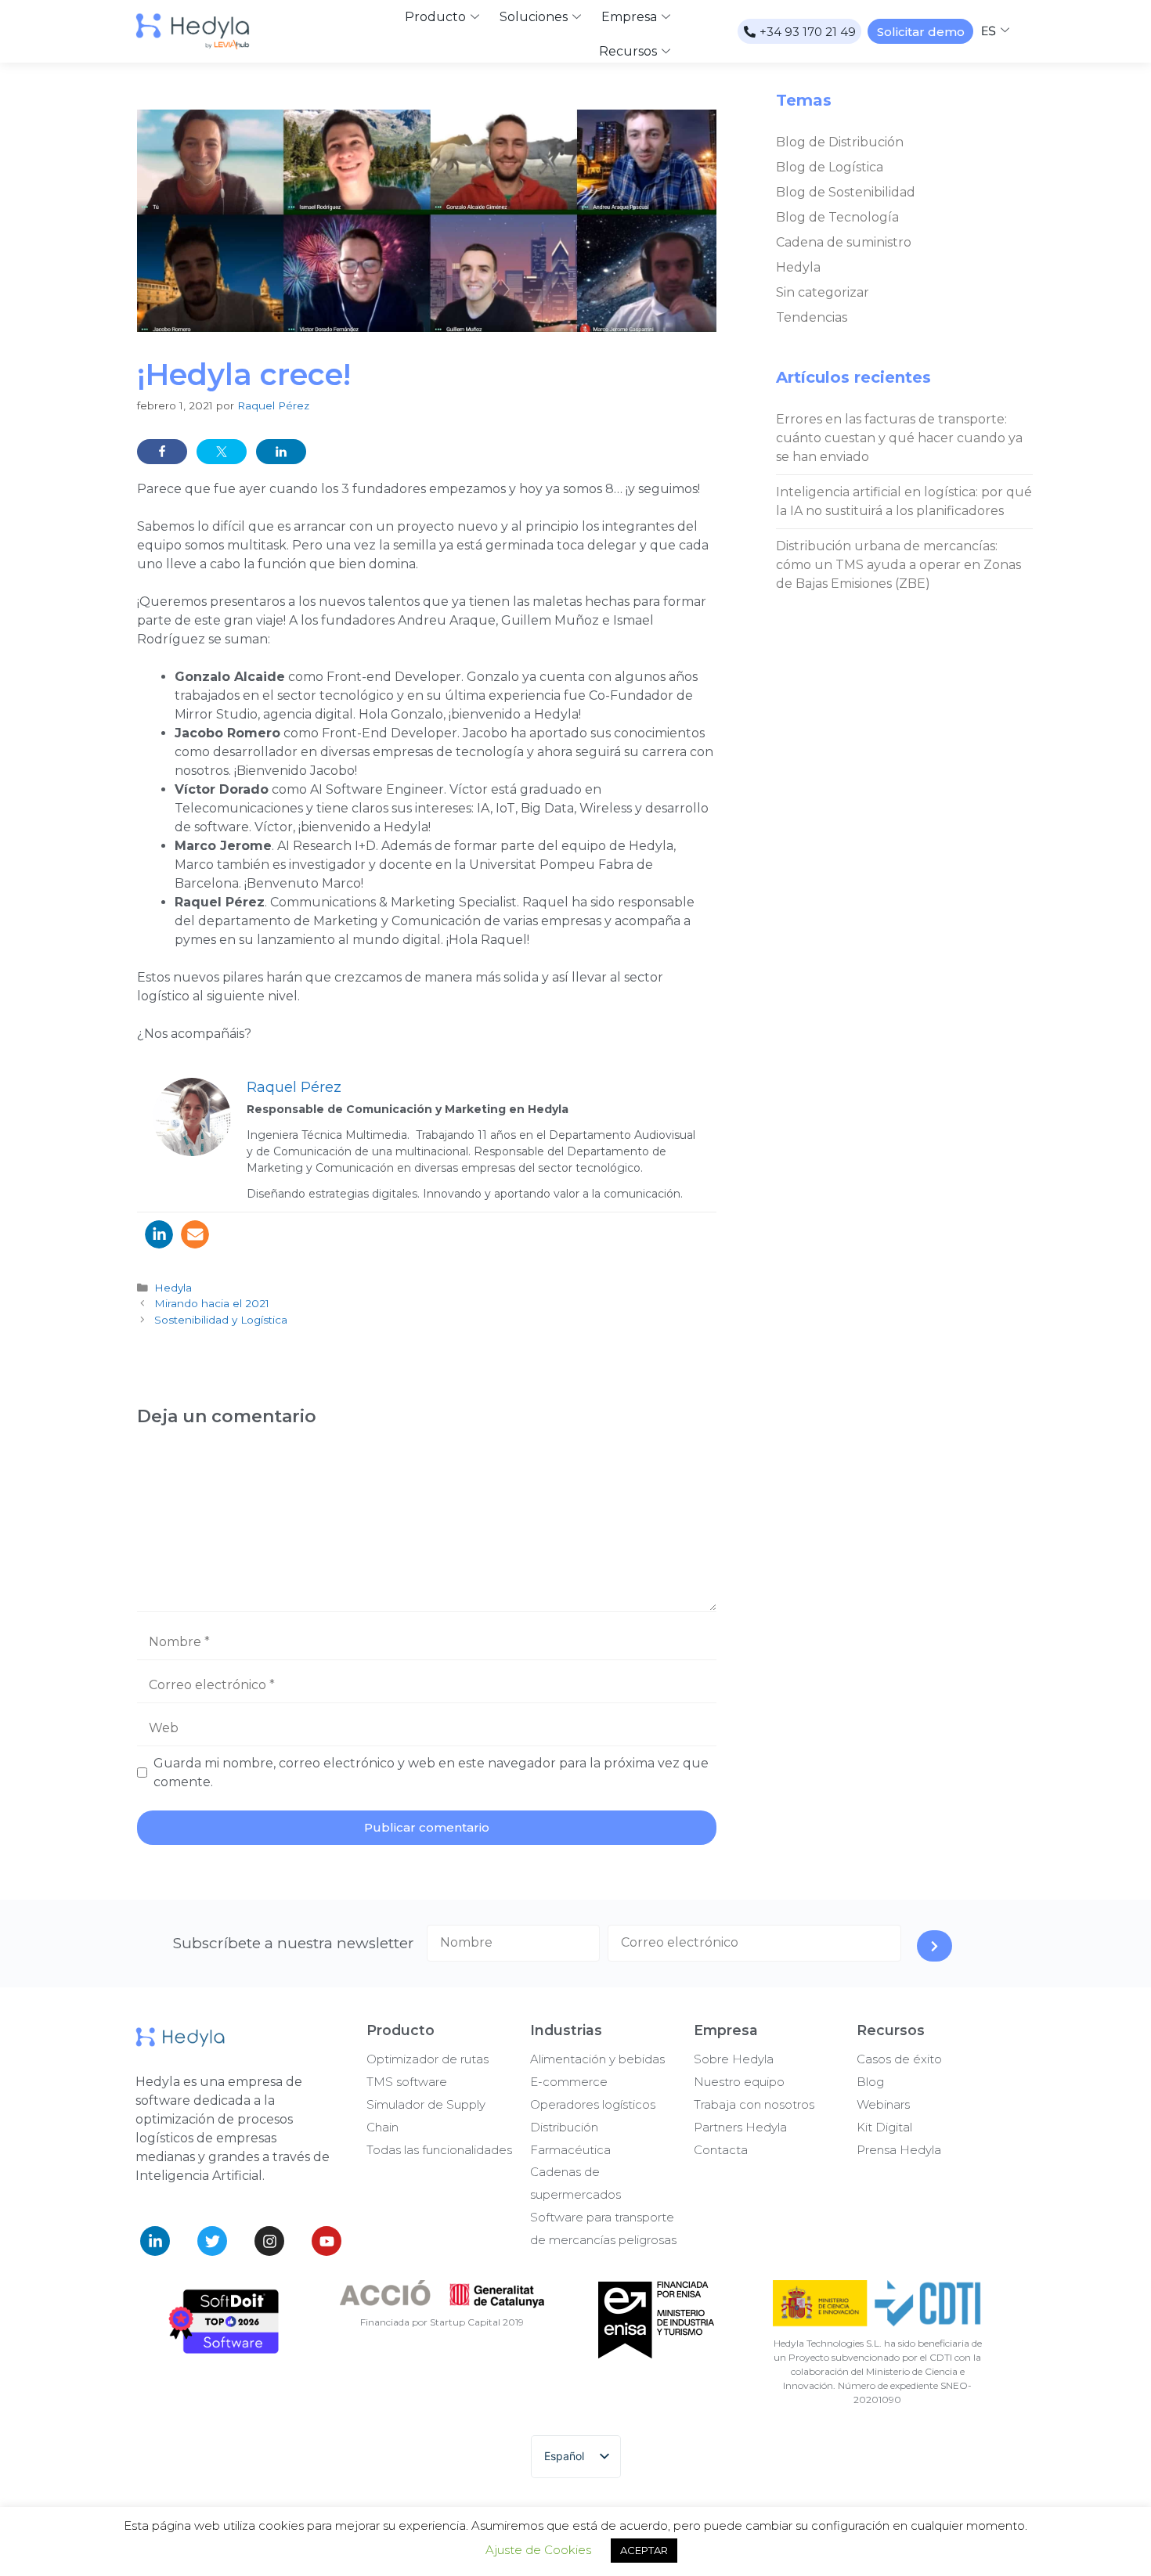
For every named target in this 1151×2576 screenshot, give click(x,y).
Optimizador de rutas (428, 2059)
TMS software (407, 2082)
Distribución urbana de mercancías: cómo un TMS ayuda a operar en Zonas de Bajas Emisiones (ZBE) (898, 565)
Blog (870, 2082)
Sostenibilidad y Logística (221, 1320)
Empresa (629, 17)
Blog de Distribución (840, 142)
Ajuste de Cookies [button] (538, 2550)
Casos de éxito (899, 2059)
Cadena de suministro (844, 242)
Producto (435, 17)
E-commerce (569, 2082)
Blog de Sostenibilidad (846, 192)
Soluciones (534, 17)
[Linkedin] (159, 1234)
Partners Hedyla (740, 2127)
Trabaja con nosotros (754, 2104)
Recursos (628, 51)
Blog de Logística (830, 167)
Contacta (721, 2150)
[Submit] (935, 1946)
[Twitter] (212, 2241)
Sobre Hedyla (734, 2059)
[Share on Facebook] (162, 452)
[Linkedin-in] (155, 2241)
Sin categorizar (823, 292)
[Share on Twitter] (222, 452)
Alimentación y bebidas (597, 2059)
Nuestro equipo (739, 2082)
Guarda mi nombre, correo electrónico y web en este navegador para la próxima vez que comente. (431, 1773)
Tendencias (812, 317)
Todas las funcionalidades (439, 2150)
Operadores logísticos (593, 2104)
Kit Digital (884, 2127)
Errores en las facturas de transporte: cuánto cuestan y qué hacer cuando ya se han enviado (899, 438)
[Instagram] (269, 2241)
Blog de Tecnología (837, 217)
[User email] (195, 1234)
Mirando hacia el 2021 (212, 1303)
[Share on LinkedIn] (281, 452)
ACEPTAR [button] (644, 2550)
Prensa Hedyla (899, 2150)
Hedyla (173, 1288)
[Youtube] (327, 2241)
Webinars (883, 2104)
